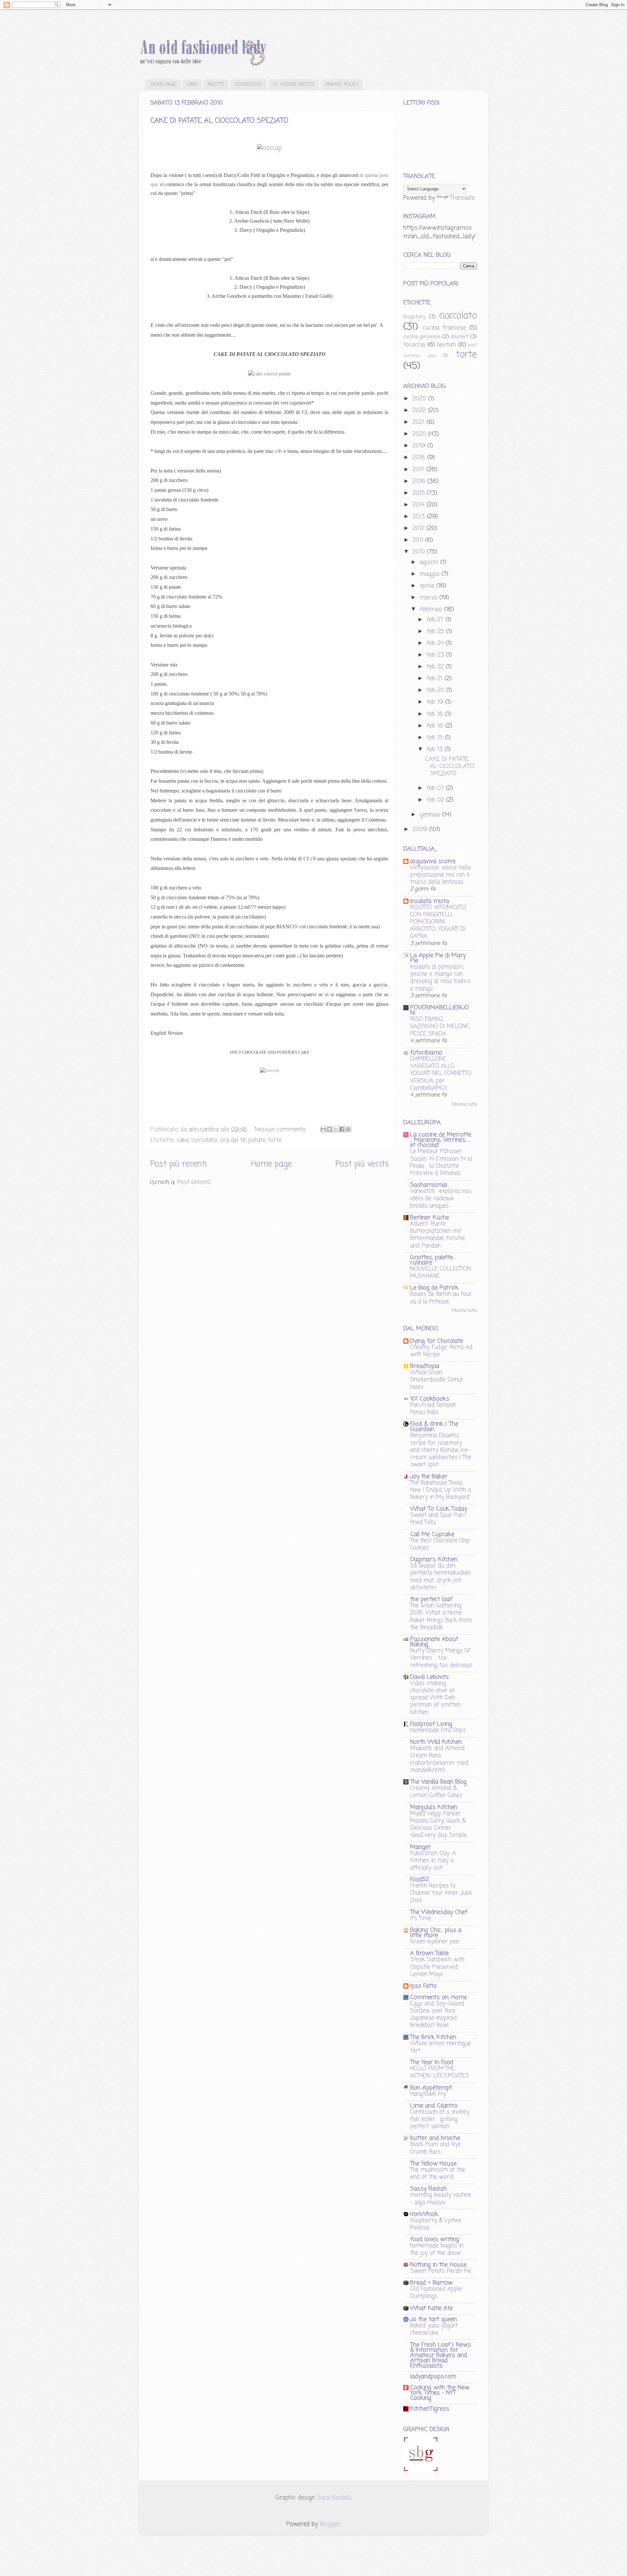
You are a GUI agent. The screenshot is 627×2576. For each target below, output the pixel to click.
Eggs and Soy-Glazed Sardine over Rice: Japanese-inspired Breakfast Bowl (437, 2015)
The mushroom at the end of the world (438, 2173)
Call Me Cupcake (432, 1534)
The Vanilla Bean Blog (438, 1782)
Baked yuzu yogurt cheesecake (434, 2329)
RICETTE (216, 85)
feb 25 (436, 632)
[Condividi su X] (336, 1129)
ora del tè (233, 1140)
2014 (419, 505)
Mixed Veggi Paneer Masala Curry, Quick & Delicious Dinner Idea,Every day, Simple (438, 1824)
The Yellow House (433, 2164)
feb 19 (436, 702)
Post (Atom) (194, 1182)
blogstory (414, 317)
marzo (429, 598)
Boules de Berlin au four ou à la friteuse (441, 1298)
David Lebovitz (430, 1677)
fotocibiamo (426, 1053)
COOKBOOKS (249, 85)
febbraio (432, 609)
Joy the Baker (429, 1477)
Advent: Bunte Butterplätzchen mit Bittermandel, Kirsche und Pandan (438, 1235)
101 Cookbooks (430, 1399)
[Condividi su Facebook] (342, 1129)
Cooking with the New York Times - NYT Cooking (440, 2393)
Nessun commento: (282, 1129)
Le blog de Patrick (434, 1288)
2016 (420, 481)
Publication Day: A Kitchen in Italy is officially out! (433, 1861)
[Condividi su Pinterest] (348, 1129)
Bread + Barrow (431, 2283)
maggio (431, 574)
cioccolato (204, 1140)
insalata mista (430, 901)
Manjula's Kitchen (434, 1807)
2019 (420, 446)
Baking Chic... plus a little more (436, 1933)
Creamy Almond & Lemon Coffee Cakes (436, 1792)
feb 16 (436, 726)
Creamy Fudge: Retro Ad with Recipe (441, 1351)
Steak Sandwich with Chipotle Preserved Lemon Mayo (437, 1967)
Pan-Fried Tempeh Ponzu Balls (433, 1409)
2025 (420, 399)
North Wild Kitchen (436, 1742)
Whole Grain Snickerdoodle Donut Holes (437, 1380)
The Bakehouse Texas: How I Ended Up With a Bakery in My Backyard (441, 1490)
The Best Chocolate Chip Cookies (440, 1544)
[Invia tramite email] (323, 1129)
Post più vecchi (362, 1164)
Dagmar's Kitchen (434, 1560)
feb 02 (436, 800)
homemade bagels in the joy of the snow (437, 2249)
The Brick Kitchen (433, 2037)
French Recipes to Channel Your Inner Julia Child (441, 1893)
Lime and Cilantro (434, 2106)
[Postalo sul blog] (330, 1129)
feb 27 (436, 620)
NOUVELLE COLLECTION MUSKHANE (441, 1272)
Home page (271, 1164)
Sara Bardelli (334, 2498)
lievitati (446, 345)
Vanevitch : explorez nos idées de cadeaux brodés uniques (441, 1198)
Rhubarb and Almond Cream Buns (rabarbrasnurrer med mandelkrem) (439, 1759)
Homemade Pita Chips (438, 1730)
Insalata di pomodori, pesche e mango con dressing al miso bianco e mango (440, 978)
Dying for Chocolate (437, 1341)
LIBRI (192, 85)
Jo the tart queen (434, 2319)
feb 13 (436, 749)
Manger (420, 1847)
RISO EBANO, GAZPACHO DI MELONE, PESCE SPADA (440, 1026)
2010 (420, 552)
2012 (419, 528)
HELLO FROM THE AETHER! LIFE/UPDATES (440, 2072)
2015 (420, 493)
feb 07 (436, 788)
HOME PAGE (164, 85)
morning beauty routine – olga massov (441, 2199)
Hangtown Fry (428, 2094)
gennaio (431, 815)
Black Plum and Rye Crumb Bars (435, 2148)
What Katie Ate (431, 2308)
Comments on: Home (439, 1997)
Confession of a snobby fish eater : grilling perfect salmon (440, 2119)
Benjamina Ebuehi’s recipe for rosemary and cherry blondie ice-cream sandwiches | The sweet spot (441, 1450)
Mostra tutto (464, 1105)
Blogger (330, 2524)
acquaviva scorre (433, 861)
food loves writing (435, 2239)
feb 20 (436, 690)
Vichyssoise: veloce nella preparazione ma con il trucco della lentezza (440, 875)
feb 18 (436, 714)
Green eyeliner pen (435, 1942)
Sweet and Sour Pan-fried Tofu (438, 1519)
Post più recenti (178, 1164)
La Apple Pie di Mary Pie (438, 958)
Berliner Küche (430, 1218)
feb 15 (436, 738)
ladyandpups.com (433, 2376)
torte (275, 1140)
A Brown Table (429, 1953)
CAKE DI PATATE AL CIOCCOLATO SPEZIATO (219, 121)
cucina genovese (422, 337)
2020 (420, 434)
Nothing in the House (438, 2265)
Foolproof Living (431, 1724)
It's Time (421, 1918)
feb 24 (436, 643)
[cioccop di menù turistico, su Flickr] (269, 148)
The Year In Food (432, 2062)
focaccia (414, 345)
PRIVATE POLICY (342, 85)
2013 (420, 517)
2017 (419, 470)
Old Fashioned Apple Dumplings (436, 2293)
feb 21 (435, 679)
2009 (421, 829)
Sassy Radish (428, 2189)
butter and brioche (435, 2138)
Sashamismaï (429, 1185)
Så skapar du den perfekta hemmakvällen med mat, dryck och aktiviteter (441, 1577)
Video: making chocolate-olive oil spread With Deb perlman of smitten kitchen (435, 1698)
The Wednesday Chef (439, 1912)
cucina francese (444, 328)
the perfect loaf (431, 1599)
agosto (430, 562)
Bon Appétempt (431, 2088)
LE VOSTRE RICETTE (294, 85)
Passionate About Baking (434, 1642)
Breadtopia (425, 1366)
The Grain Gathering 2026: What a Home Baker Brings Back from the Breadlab (441, 1616)
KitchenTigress (430, 2409)
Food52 (420, 1880)
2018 (420, 457)
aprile (428, 586)
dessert (460, 337)
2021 (419, 422)
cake (183, 1140)
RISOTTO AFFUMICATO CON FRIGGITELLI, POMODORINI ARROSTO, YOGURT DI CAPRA (438, 922)
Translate (462, 198)
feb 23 (436, 655)
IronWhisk (424, 2214)
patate (257, 1140)
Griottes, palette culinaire (432, 1260)
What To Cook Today (439, 1509)
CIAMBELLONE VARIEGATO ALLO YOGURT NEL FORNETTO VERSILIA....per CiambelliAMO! (441, 1073)
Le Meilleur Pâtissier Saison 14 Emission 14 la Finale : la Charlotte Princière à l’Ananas (441, 1162)
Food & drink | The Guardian (434, 1427)
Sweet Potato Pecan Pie (441, 2271)
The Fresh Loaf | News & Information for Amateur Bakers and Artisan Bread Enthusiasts (441, 2355)
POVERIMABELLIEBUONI (440, 1010)
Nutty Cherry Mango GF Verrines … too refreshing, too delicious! (441, 1658)
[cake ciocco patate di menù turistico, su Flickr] (270, 374)
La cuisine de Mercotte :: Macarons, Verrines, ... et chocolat (441, 1140)
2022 (420, 410)
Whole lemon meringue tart (441, 2047)
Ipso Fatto (423, 1986)
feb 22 (436, 667)
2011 (419, 540)
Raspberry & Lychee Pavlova (436, 2224)
